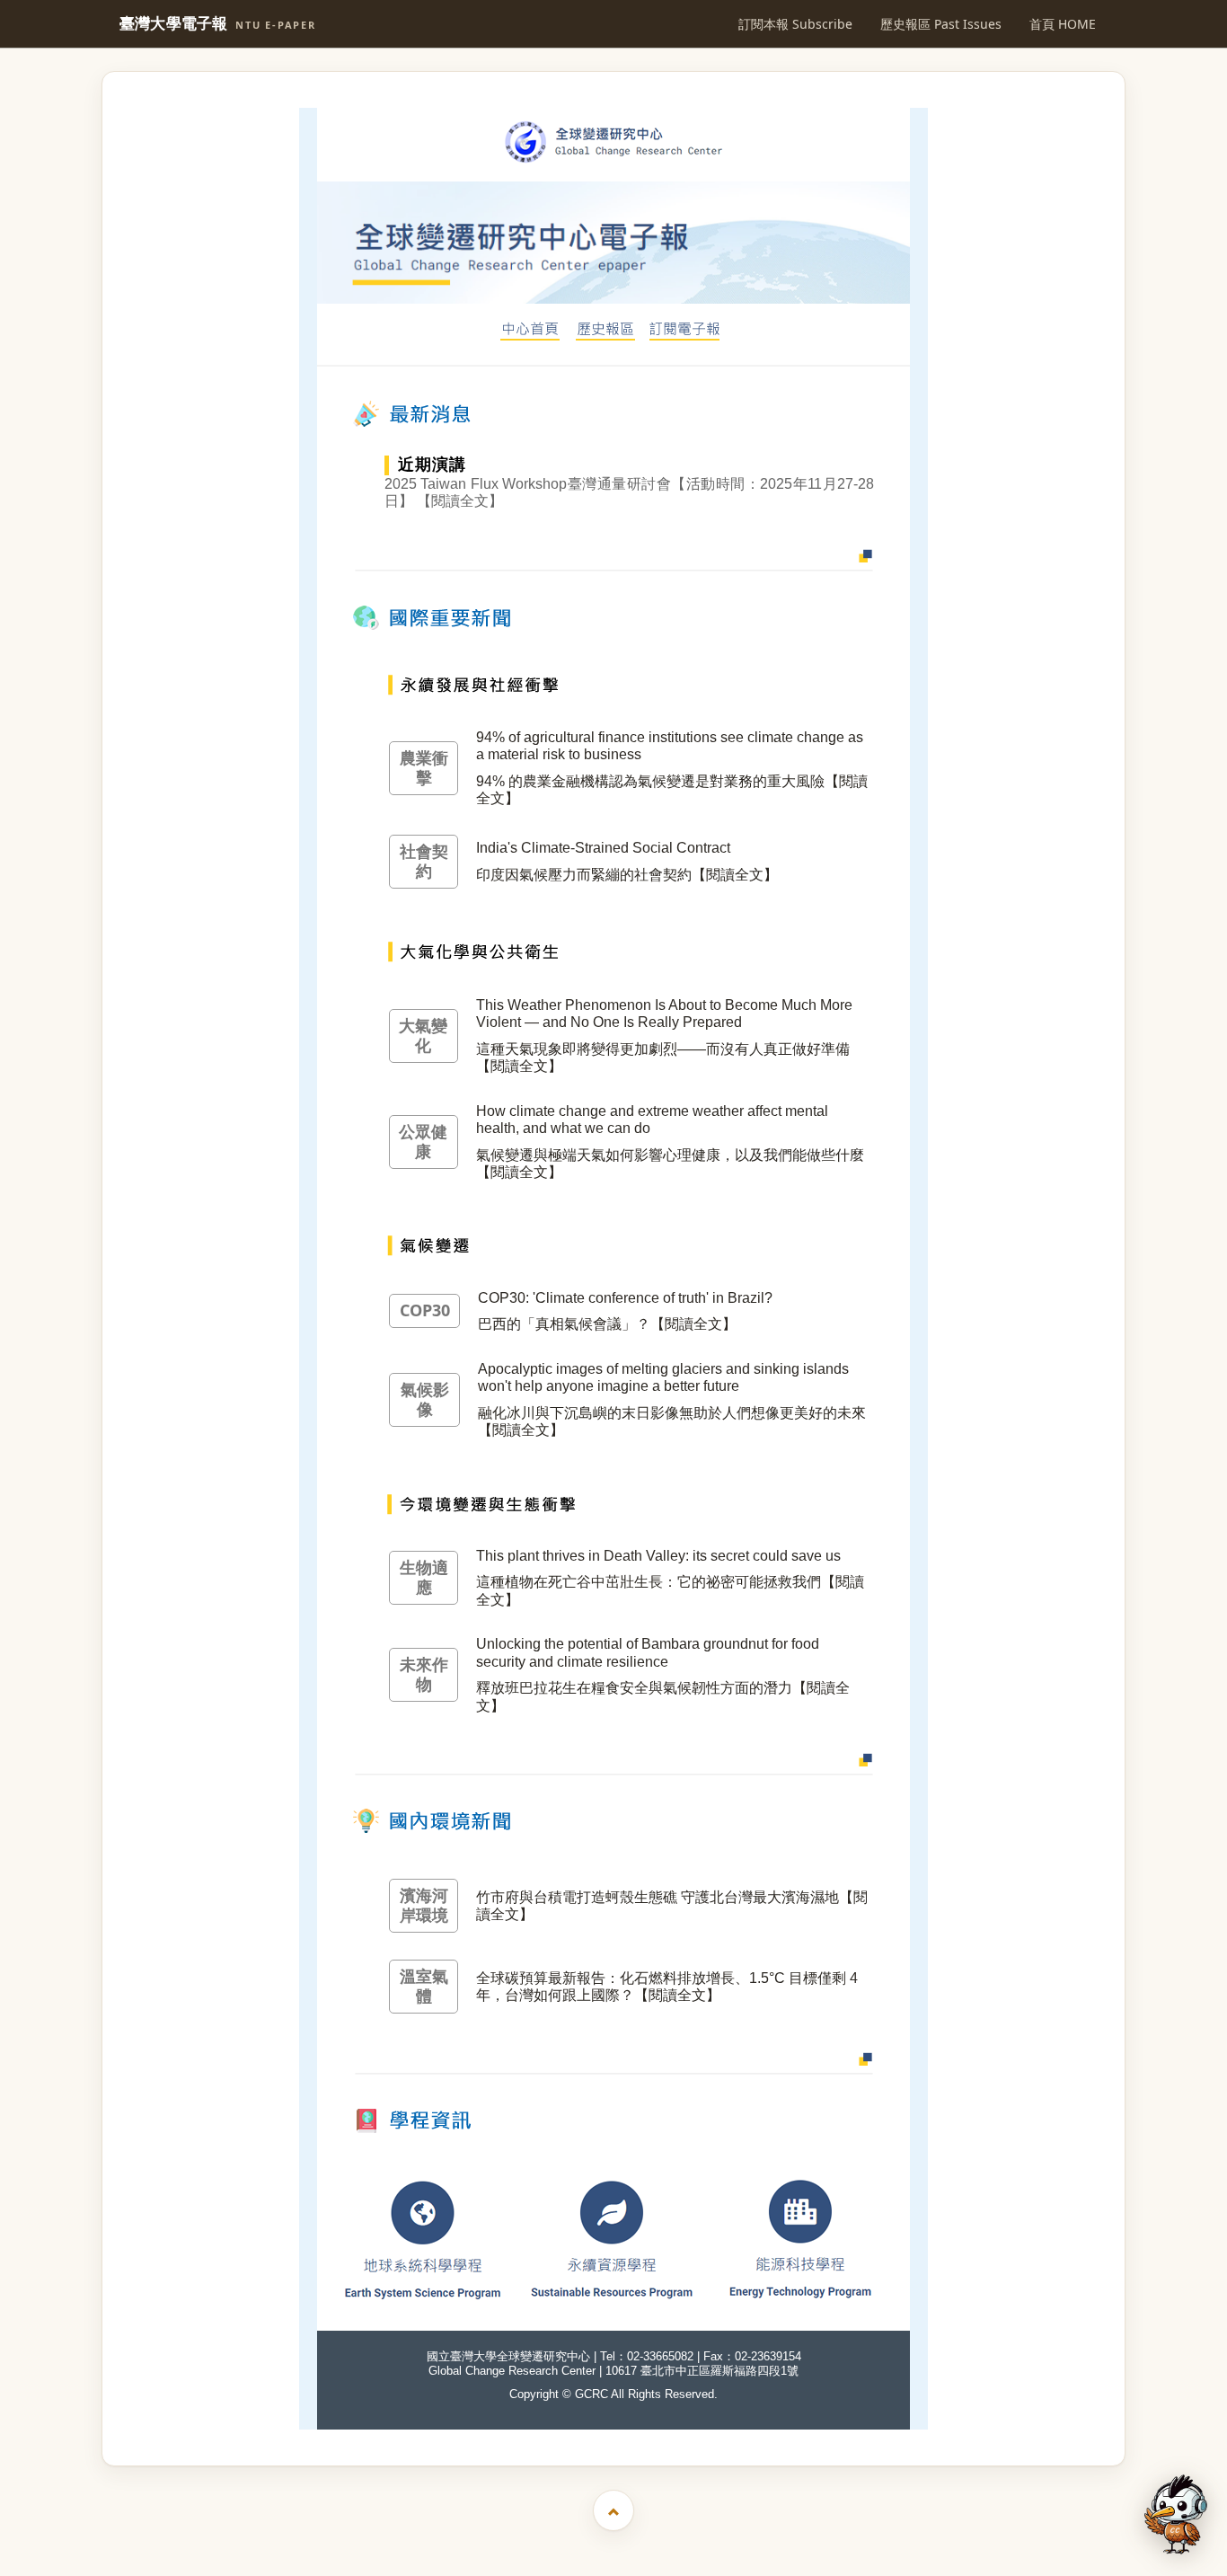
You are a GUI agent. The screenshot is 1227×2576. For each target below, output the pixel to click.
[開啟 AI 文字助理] (1176, 2514)
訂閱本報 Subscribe (795, 24)
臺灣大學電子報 (218, 24)
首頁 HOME (1063, 24)
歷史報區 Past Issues (941, 24)
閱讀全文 (460, 501)
